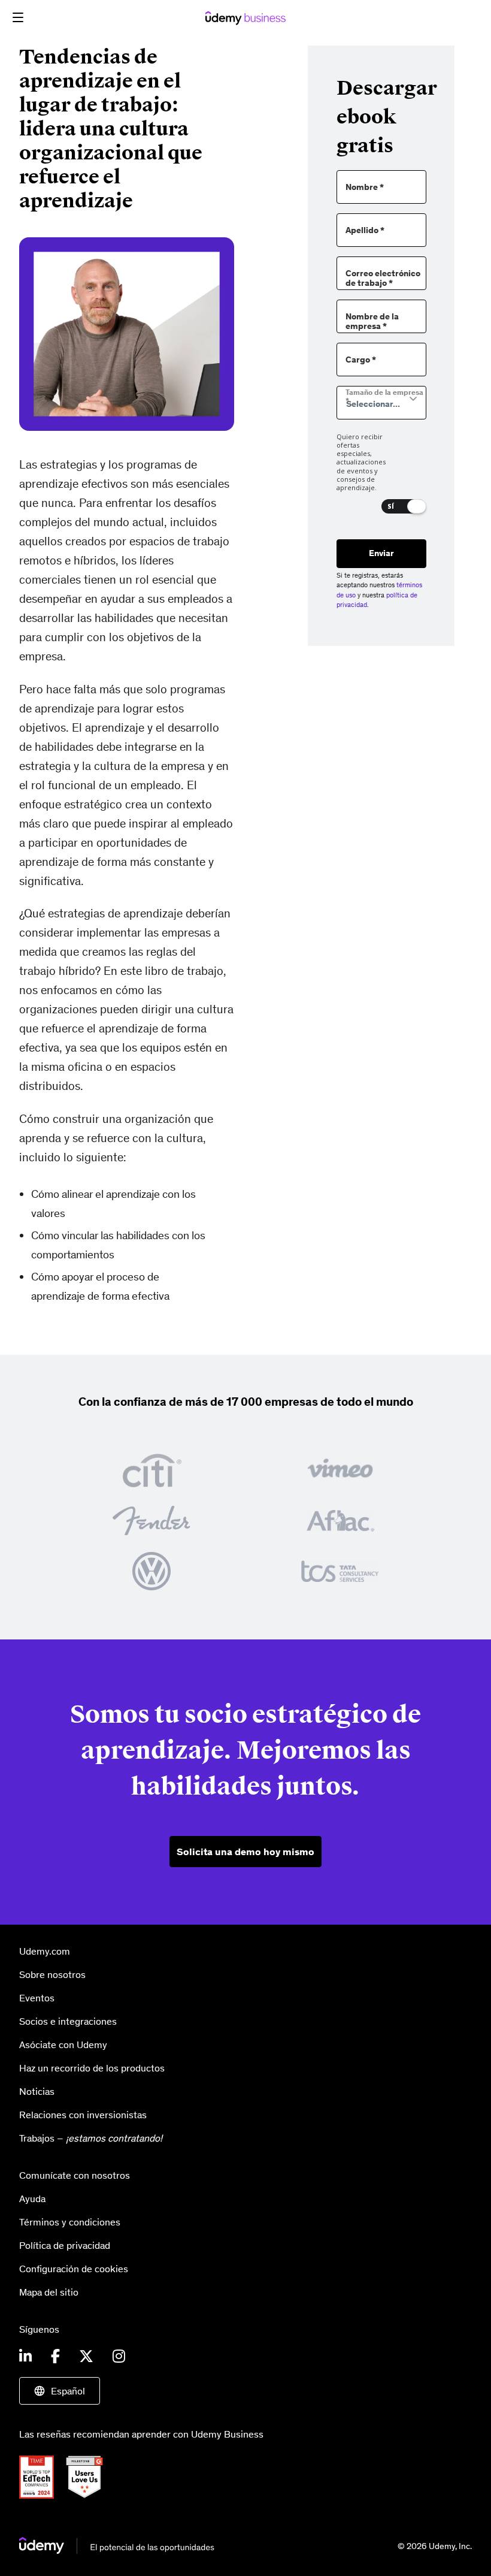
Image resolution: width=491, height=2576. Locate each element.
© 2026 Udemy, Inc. (435, 2546)
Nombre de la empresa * (372, 322)
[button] (18, 17)
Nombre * (365, 187)
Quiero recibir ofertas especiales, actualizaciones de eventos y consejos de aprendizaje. (361, 463)
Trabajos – (91, 2138)
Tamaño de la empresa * (384, 397)
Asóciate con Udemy (63, 2045)
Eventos (37, 1998)
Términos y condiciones (70, 2222)
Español (68, 2391)
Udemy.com (45, 1951)
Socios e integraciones (68, 2021)
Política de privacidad (65, 2245)
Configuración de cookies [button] (74, 2269)
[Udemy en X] (86, 2357)
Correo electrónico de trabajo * (383, 279)
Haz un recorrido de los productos (92, 2068)
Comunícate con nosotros (75, 2175)
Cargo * (361, 360)
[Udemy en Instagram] (119, 2357)
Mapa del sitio (49, 2292)
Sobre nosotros (52, 1974)
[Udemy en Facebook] (55, 2357)
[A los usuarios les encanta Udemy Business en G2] (89, 2476)
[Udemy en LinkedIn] (25, 2357)
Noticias (37, 2091)
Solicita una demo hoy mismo (245, 1852)
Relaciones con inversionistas (83, 2115)
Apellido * (365, 230)
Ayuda (32, 2198)
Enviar (381, 553)
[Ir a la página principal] (117, 2545)
